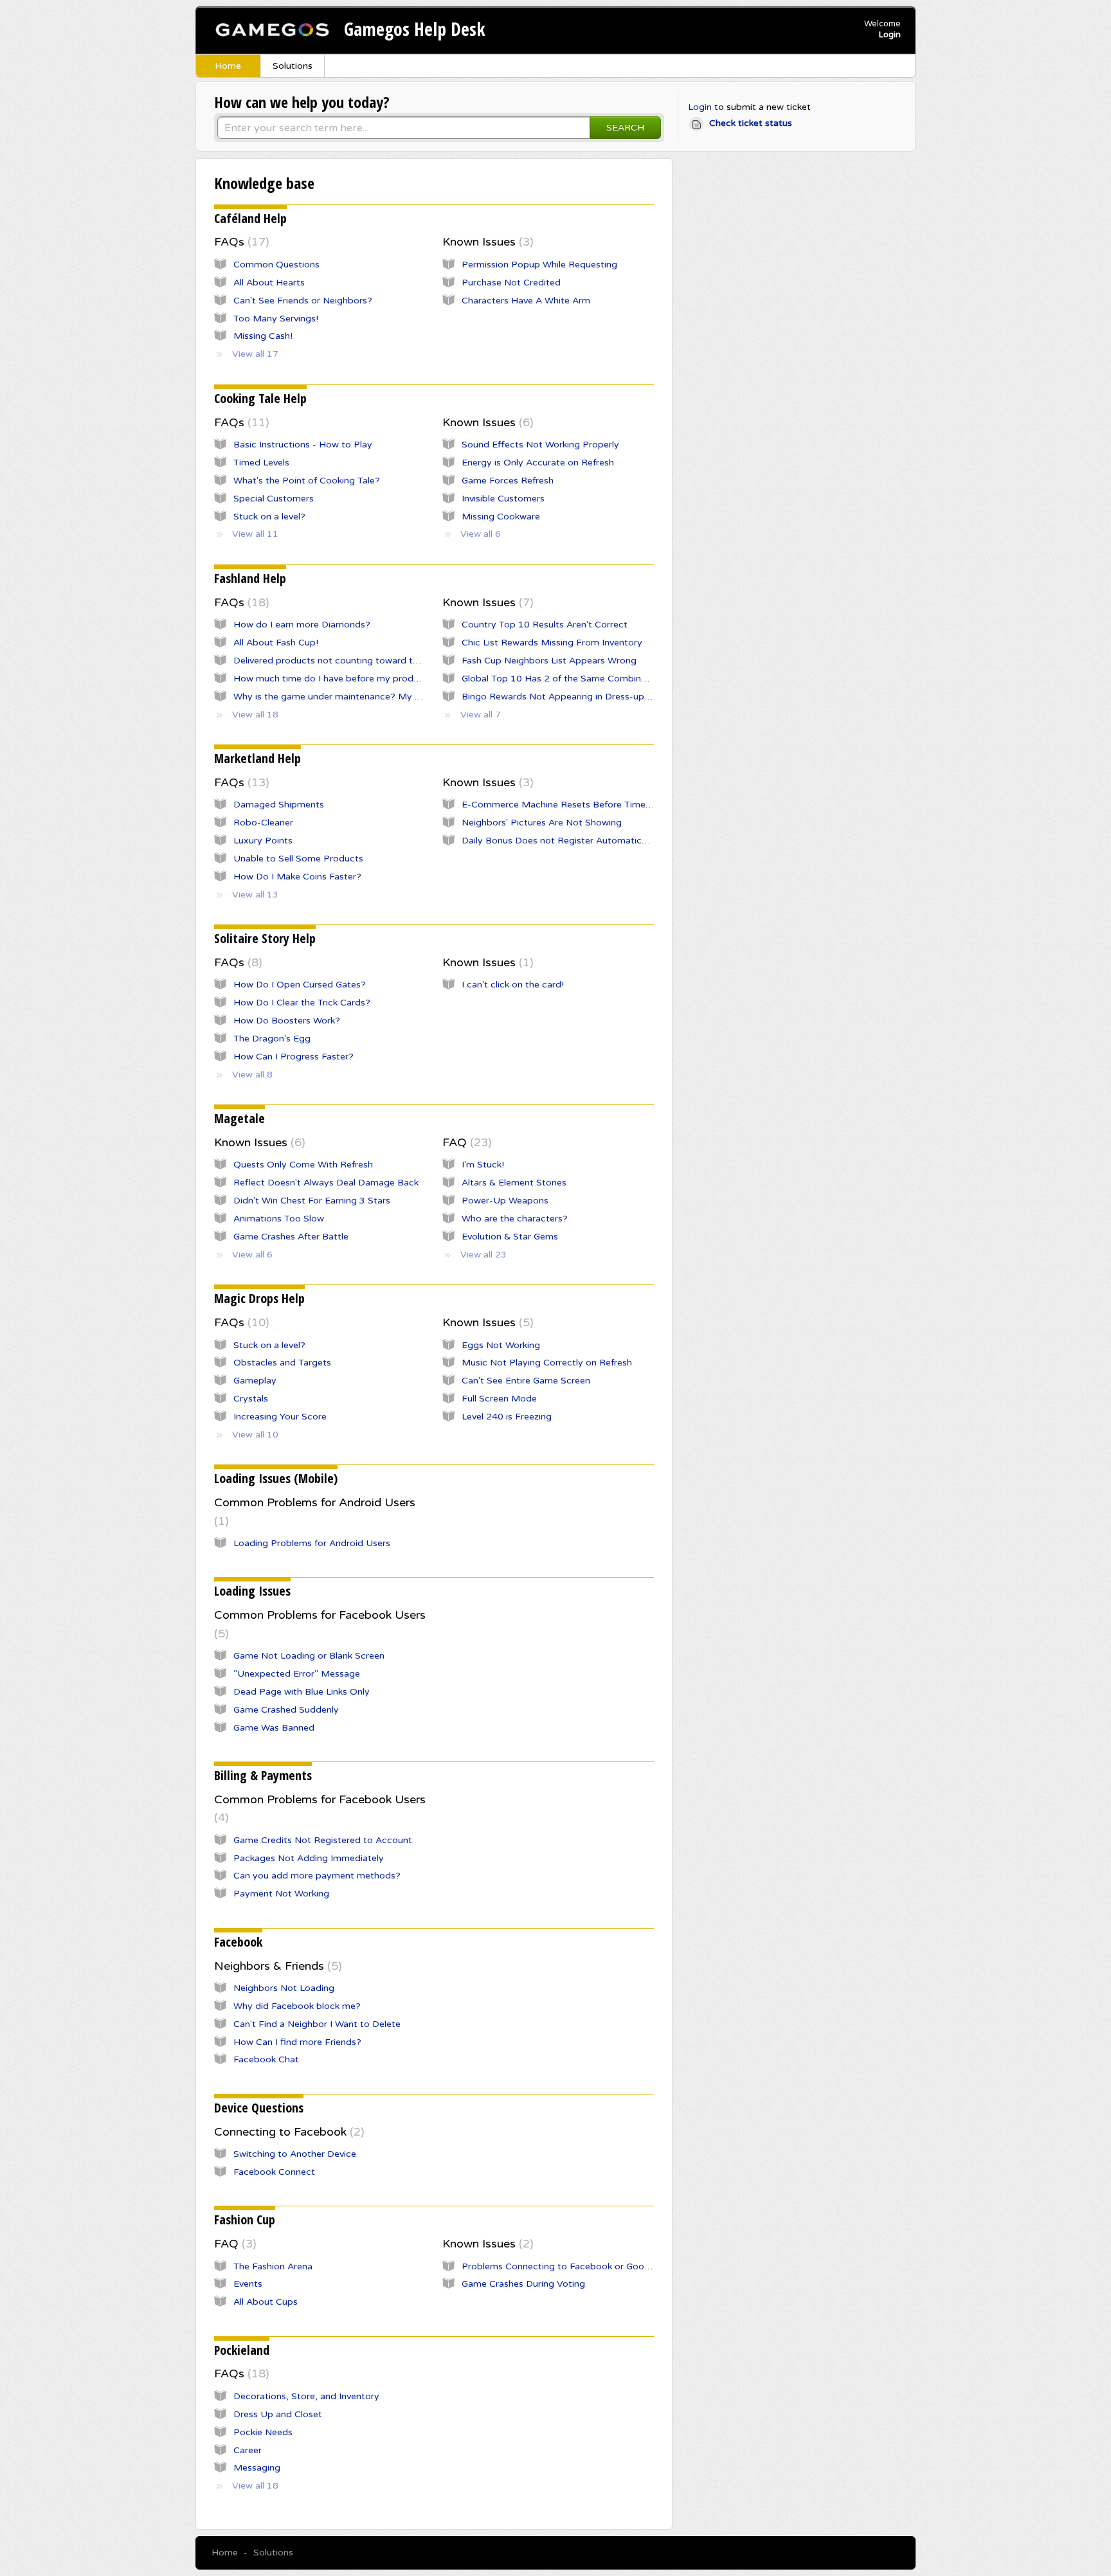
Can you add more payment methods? (317, 1876)
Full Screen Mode (499, 1399)
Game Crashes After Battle (291, 1237)
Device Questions (259, 2108)
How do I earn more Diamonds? (302, 625)
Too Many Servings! (276, 319)
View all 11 (255, 534)
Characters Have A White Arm (526, 301)
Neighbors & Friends (276, 1966)
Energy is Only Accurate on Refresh (538, 463)
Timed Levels (261, 463)
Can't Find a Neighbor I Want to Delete (317, 2024)
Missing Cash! (263, 336)
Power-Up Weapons (505, 1201)
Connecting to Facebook (287, 2132)
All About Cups (266, 2302)
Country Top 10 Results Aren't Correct (545, 625)
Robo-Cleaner (263, 823)
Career (248, 2450)
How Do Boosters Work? (287, 1021)
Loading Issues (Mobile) (276, 1478)
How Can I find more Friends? (297, 2042)
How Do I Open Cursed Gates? (300, 985)
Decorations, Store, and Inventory (306, 2396)
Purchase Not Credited (511, 283)
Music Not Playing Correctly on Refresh (547, 1363)
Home (228, 66)
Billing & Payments (263, 1775)
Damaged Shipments (279, 805)
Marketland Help (257, 758)
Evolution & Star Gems (510, 1237)
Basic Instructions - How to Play (303, 445)
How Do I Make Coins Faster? (297, 877)
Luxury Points (263, 841)
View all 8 (252, 1075)
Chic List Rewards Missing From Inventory (552, 643)
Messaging (257, 2468)
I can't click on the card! (513, 985)
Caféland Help (250, 218)
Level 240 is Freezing (507, 1417)
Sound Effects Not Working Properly (540, 445)
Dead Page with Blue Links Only (302, 1692)
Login (700, 107)
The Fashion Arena (273, 2266)
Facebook (238, 1942)
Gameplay (255, 1381)
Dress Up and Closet (278, 2414)
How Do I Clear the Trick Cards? (302, 1003)
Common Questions (276, 265)
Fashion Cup (245, 2220)
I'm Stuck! (483, 1165)
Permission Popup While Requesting (539, 265)
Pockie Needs (263, 2432)
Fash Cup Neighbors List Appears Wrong (549, 661)
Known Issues (486, 242)
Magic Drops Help (259, 1298)
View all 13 (255, 895)
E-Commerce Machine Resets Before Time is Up (566, 805)
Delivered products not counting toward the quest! (343, 661)
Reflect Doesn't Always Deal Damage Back (326, 1183)
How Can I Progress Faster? (294, 1057)
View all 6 (481, 534)
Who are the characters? (515, 1219)
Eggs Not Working (501, 1345)
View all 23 (483, 1255)
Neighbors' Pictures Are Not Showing (542, 823)
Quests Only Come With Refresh (303, 1165)
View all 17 (255, 354)
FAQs (240, 242)
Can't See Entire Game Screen (526, 1381)
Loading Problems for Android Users (312, 1543)
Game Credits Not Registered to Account (323, 1840)
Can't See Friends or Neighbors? (303, 301)
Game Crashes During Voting (523, 2284)
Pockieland (242, 2350)
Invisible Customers (503, 499)
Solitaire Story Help (265, 938)
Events (248, 2284)
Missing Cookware (501, 517)
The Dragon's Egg (272, 1039)
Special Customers (274, 499)
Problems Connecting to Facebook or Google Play (570, 2266)
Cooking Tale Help (260, 398)
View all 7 (481, 715)
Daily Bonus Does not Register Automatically (559, 841)
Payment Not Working (281, 1894)
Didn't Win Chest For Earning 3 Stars (312, 1201)
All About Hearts (269, 283)
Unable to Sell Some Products (298, 859)
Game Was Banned (274, 1728)
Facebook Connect (274, 2172)
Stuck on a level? (269, 517)
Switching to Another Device (295, 2154)
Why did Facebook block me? (297, 2006)
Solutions (293, 66)
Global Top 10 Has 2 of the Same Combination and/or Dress (592, 679)
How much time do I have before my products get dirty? (355, 679)
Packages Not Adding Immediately (309, 1858)
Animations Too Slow (279, 1219)
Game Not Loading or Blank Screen (309, 1656)
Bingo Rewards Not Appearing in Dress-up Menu (566, 697)
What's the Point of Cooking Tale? (307, 481)
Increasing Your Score (280, 1417)
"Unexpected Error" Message (297, 1674)
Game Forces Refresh (508, 481)
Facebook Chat (266, 2059)
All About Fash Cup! (276, 643)
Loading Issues (252, 1591)
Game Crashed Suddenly (286, 1710)
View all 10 (255, 1435)
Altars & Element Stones (514, 1183)
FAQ (465, 1142)
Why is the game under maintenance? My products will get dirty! (373, 697)
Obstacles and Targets (282, 1363)
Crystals (251, 1399)
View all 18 (255, 715)
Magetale (239, 1118)
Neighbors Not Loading (284, 1988)
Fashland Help (250, 578)
